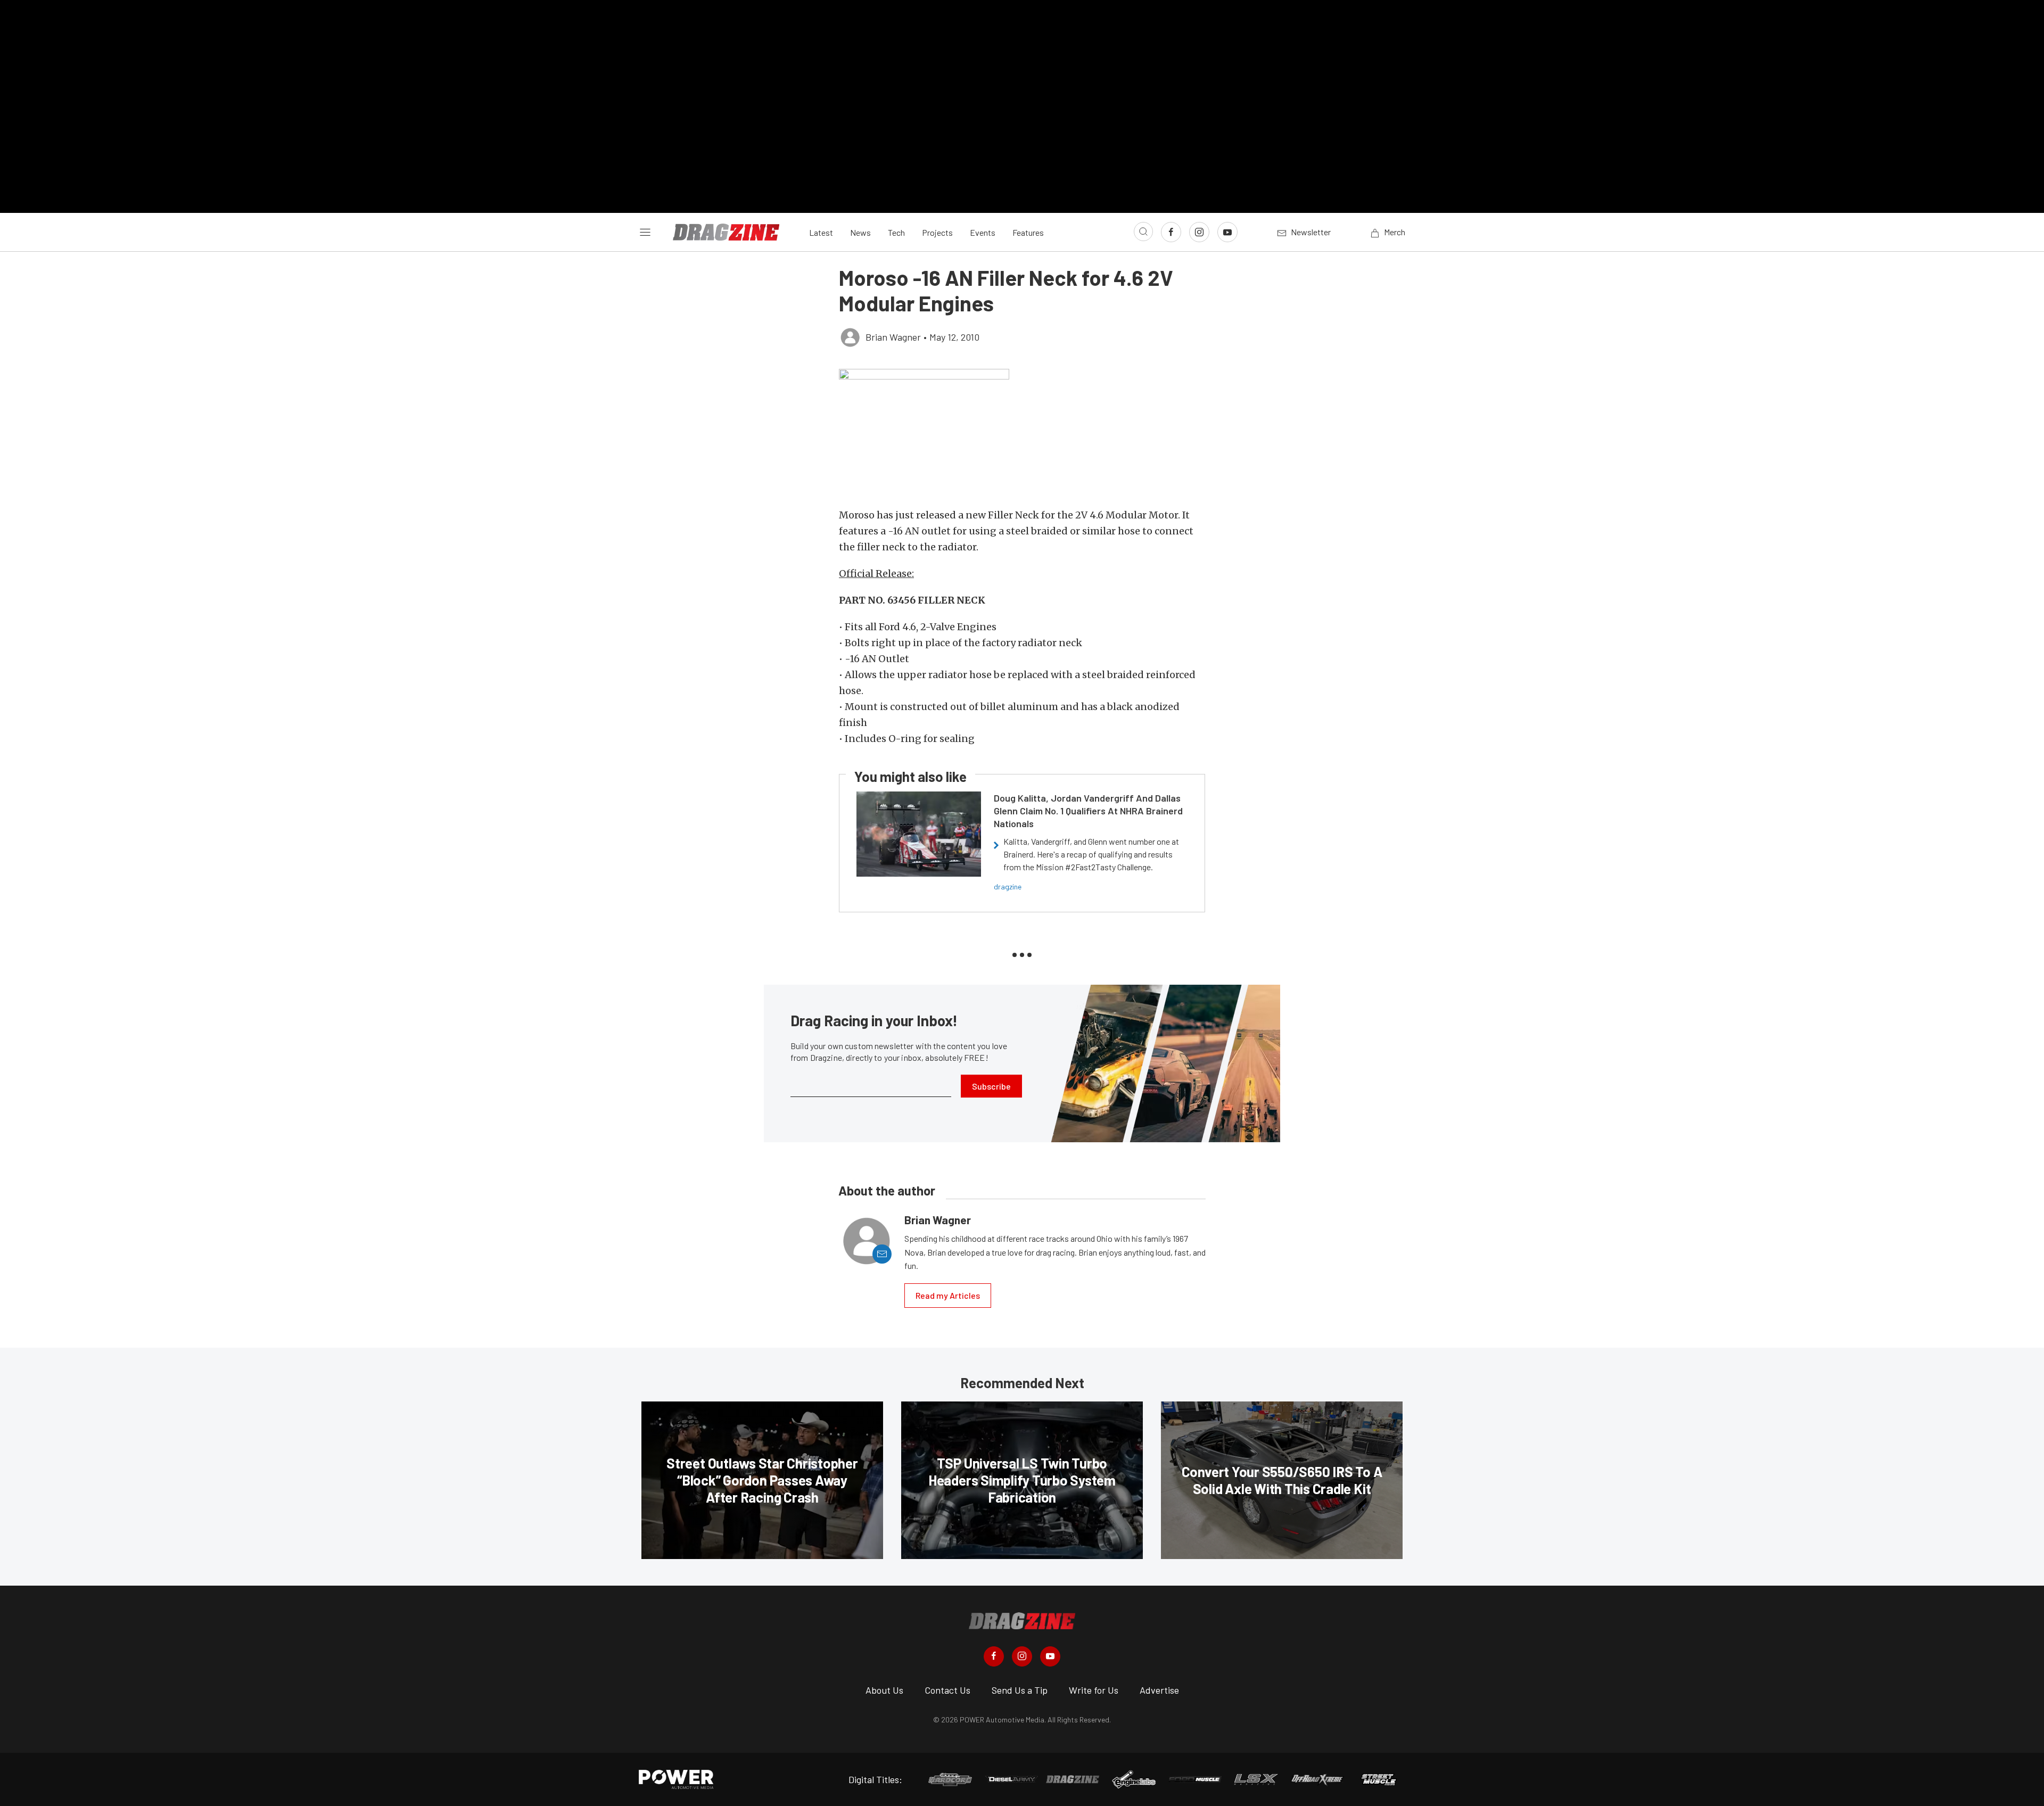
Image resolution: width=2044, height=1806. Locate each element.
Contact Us (947, 1690)
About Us (884, 1690)
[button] (1022, 433)
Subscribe (991, 1086)
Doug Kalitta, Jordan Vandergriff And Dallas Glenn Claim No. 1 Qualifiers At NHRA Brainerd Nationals (1088, 811)
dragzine (1008, 886)
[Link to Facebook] (1171, 232)
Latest (821, 232)
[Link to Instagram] (1199, 232)
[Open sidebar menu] (645, 232)
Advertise (1159, 1690)
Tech (896, 232)
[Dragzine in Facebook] (994, 1656)
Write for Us (1094, 1690)
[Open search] (1143, 232)
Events (983, 232)
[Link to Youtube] (1227, 232)
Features (1028, 232)
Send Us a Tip (1020, 1690)
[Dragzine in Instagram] (1022, 1656)
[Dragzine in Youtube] (1050, 1656)
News (860, 232)
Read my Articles (948, 1295)
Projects (937, 232)
